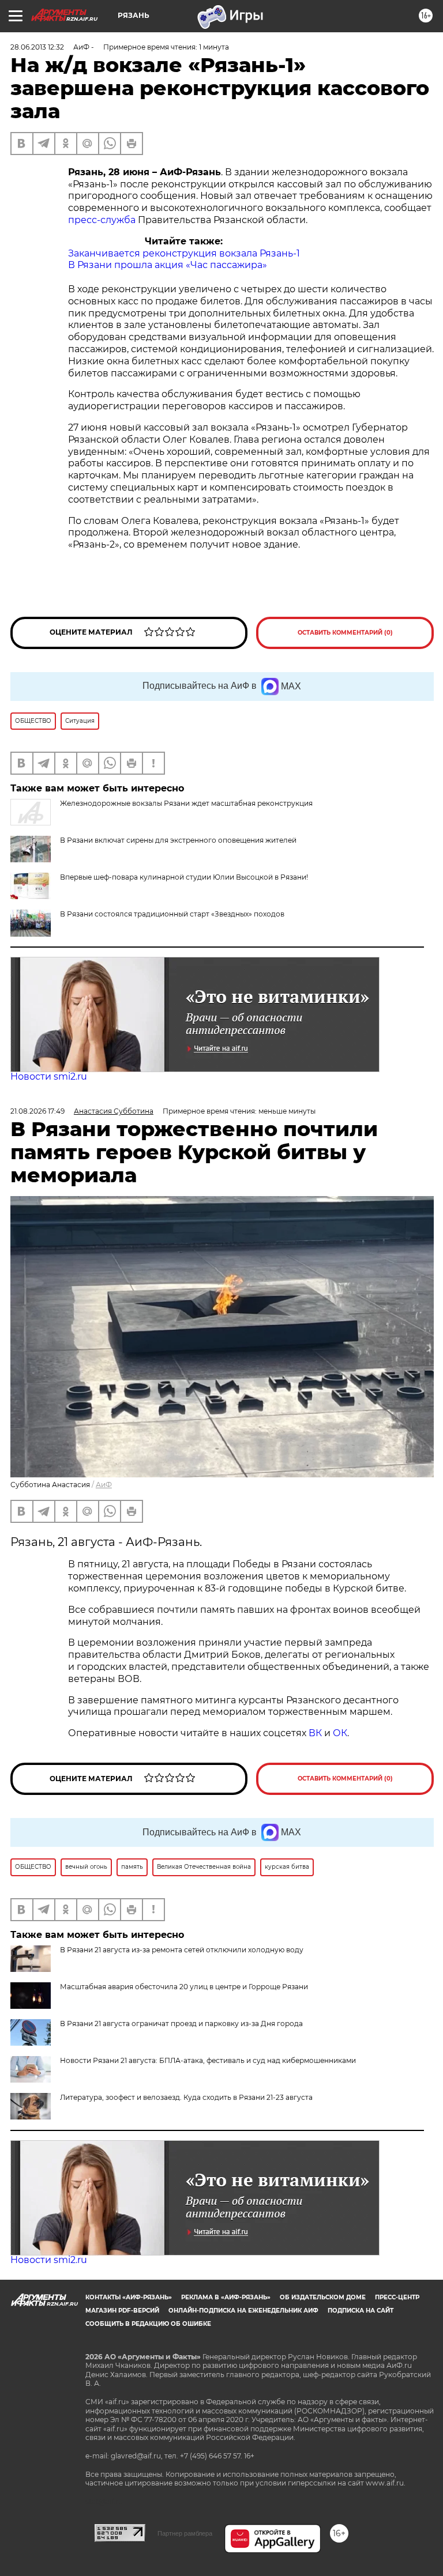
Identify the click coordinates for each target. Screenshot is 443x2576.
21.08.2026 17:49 (37, 1111)
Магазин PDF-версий (122, 2311)
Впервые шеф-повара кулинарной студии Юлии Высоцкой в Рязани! (184, 877)
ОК (340, 1733)
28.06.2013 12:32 (37, 47)
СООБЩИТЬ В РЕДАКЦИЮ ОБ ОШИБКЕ (148, 2324)
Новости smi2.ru (49, 1076)
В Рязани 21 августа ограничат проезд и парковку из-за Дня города (181, 2024)
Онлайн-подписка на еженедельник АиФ (243, 2311)
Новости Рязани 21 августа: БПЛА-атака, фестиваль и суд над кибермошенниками (208, 2060)
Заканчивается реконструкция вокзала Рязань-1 (184, 253)
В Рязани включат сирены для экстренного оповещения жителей (178, 840)
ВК (315, 1733)
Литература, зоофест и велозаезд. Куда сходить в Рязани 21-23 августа (186, 2097)
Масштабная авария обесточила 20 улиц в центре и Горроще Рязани (184, 1987)
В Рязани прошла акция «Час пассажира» (168, 265)
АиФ (104, 1485)
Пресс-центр (397, 2297)
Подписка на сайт (361, 2311)
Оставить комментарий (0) (345, 633)
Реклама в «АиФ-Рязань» (226, 2297)
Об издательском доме (323, 2297)
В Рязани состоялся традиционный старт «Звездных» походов (172, 914)
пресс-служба (102, 220)
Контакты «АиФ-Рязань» (129, 2297)
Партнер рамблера (185, 2533)
